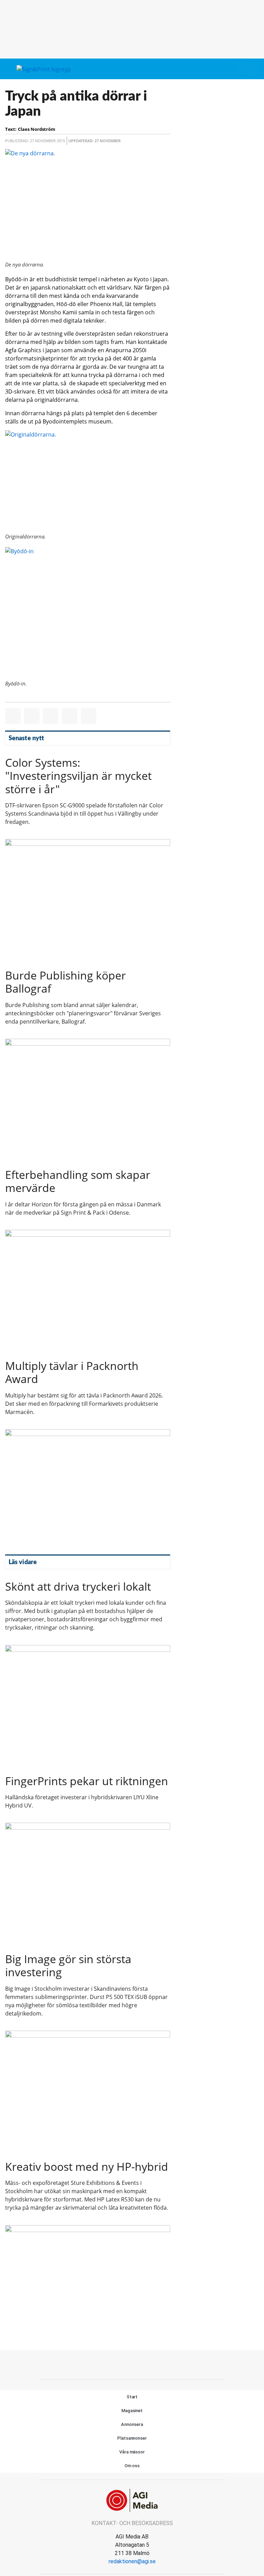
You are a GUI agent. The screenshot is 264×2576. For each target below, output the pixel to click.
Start (132, 2397)
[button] (241, 69)
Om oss (132, 2466)
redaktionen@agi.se (132, 2561)
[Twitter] (132, 2364)
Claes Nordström (37, 129)
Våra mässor (132, 2452)
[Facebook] (117, 2364)
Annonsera (132, 2424)
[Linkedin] (147, 2364)
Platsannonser (132, 2438)
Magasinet (132, 2411)
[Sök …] (253, 69)
